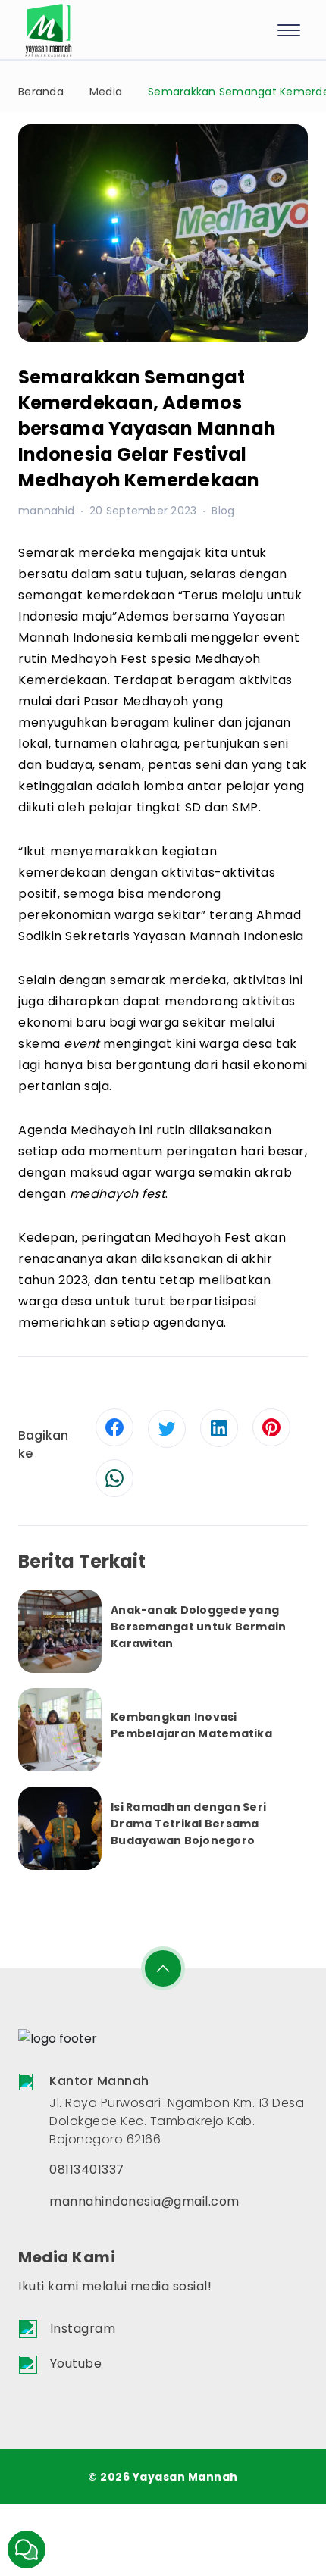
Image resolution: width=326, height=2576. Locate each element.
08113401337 (87, 2170)
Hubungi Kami (27, 2549)
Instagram (83, 2329)
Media (106, 92)
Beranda (41, 92)
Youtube (76, 2363)
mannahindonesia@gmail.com (144, 2201)
